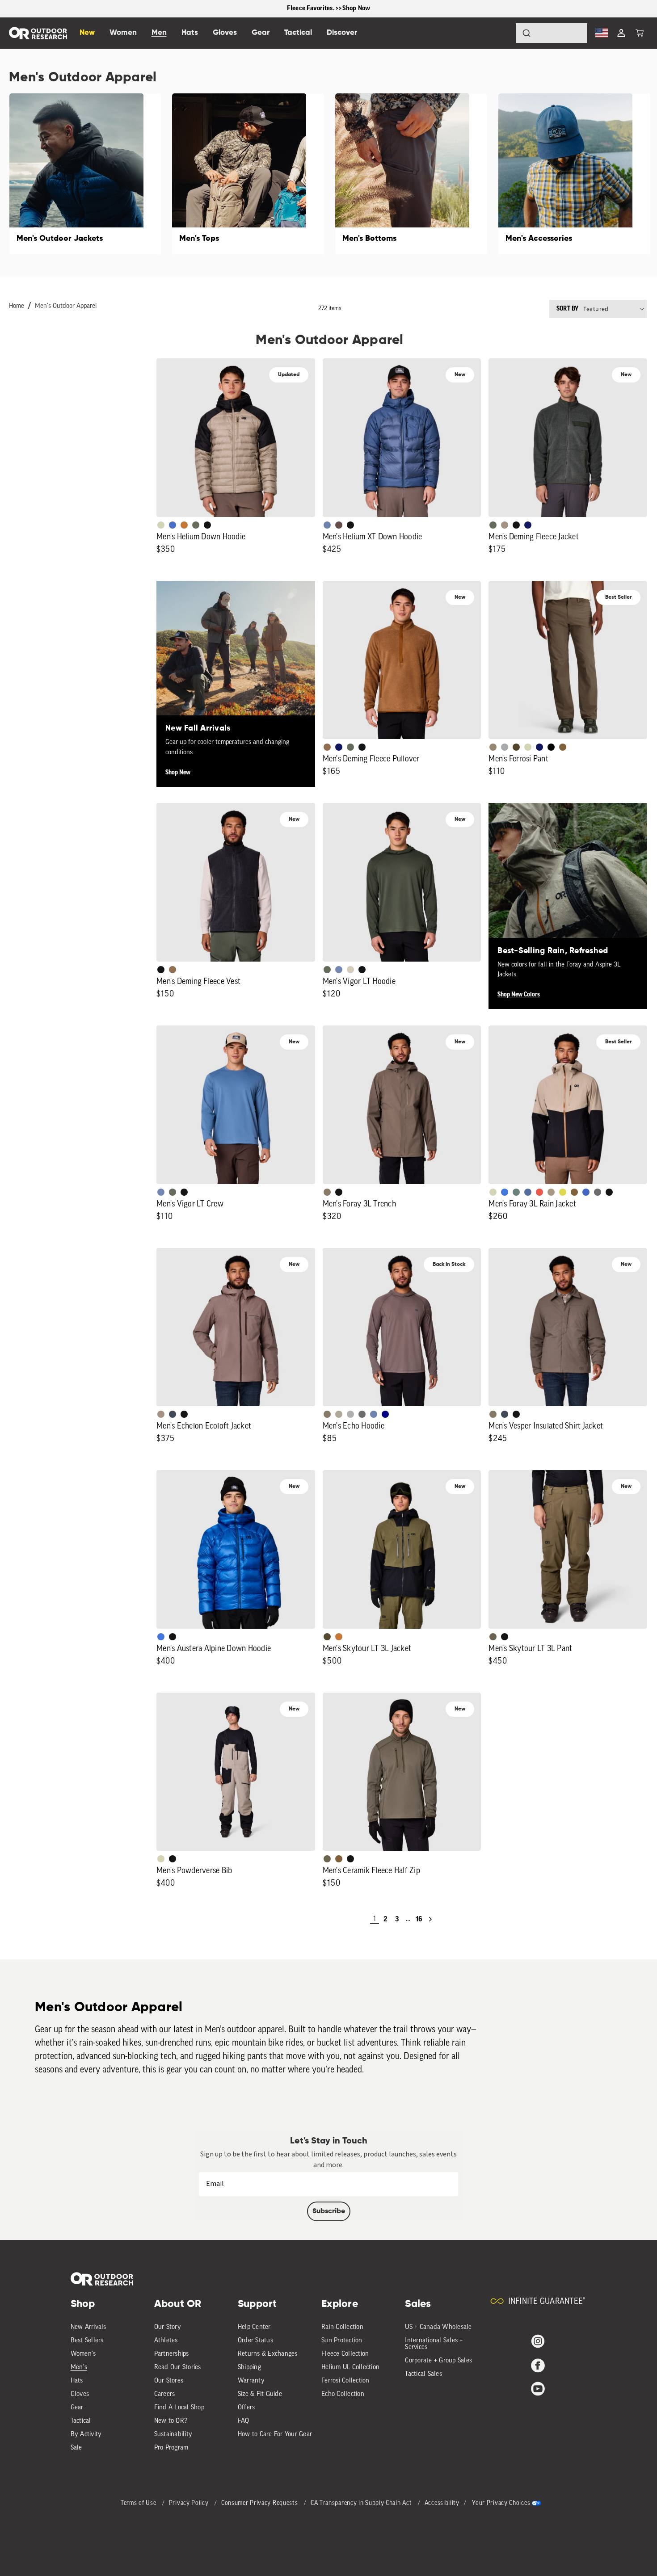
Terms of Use (139, 2503)
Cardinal (539, 1192)
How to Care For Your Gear (275, 2435)
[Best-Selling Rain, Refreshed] (568, 882)
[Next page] (430, 1919)
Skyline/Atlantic (528, 1192)
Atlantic (173, 1414)
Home (17, 306)
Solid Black (551, 747)
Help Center (254, 2327)
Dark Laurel (196, 525)
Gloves (80, 2394)
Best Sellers (87, 2341)
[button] (640, 33)
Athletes (166, 2341)
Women (123, 33)
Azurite (505, 1192)
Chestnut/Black (339, 525)
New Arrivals (88, 2327)
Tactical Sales (423, 2374)
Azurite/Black (173, 525)
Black (207, 525)
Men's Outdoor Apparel (66, 306)
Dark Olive (516, 747)
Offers (246, 2408)
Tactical (81, 2421)
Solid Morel (493, 747)
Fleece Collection (345, 2354)
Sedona (184, 525)
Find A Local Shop (179, 2408)
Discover (342, 33)
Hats (77, 2381)
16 (419, 1919)
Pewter (505, 747)
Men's (79, 2368)
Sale (76, 2448)
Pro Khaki (528, 747)
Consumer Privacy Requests (260, 2503)
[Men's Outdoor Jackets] (85, 174)
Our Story (168, 2327)
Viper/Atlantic (563, 1192)
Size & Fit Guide (260, 2394)
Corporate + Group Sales (438, 2361)
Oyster (350, 970)
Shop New (178, 773)
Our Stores (169, 2381)
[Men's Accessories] (574, 174)
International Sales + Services (434, 2344)
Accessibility (442, 2503)
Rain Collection (342, 2327)
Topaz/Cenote (586, 1192)
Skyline (327, 525)
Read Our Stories (178, 2368)
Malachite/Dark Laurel (516, 1192)
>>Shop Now (353, 8)
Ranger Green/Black (327, 1637)
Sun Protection (342, 2341)
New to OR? (171, 2421)
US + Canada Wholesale (438, 2327)
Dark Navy (528, 525)
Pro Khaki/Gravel (551, 1192)
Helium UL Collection (350, 2368)
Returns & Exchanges (268, 2354)
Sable (505, 525)
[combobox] (552, 33)
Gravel (327, 1192)
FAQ (244, 2421)
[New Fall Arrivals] (236, 660)
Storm (598, 1192)
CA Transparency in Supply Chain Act (362, 2503)
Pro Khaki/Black (161, 525)
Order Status (255, 2341)
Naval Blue (385, 1414)
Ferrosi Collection (345, 2381)
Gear (77, 2408)
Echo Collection (343, 2394)
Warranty (251, 2381)
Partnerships (172, 2354)
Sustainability (173, 2435)
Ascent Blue (339, 970)
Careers (165, 2394)
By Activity (86, 2435)
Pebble (350, 1414)
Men (159, 33)
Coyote (563, 747)
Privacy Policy (190, 2503)
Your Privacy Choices (501, 2503)
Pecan (327, 747)
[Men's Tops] (248, 174)
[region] (328, 9)
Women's (83, 2354)
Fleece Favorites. (312, 8)
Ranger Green (493, 1637)
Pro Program (171, 2448)
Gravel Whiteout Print (339, 1414)
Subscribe (329, 2211)
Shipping (249, 2368)
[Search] (501, 33)
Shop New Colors (519, 995)
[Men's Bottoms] (411, 174)
